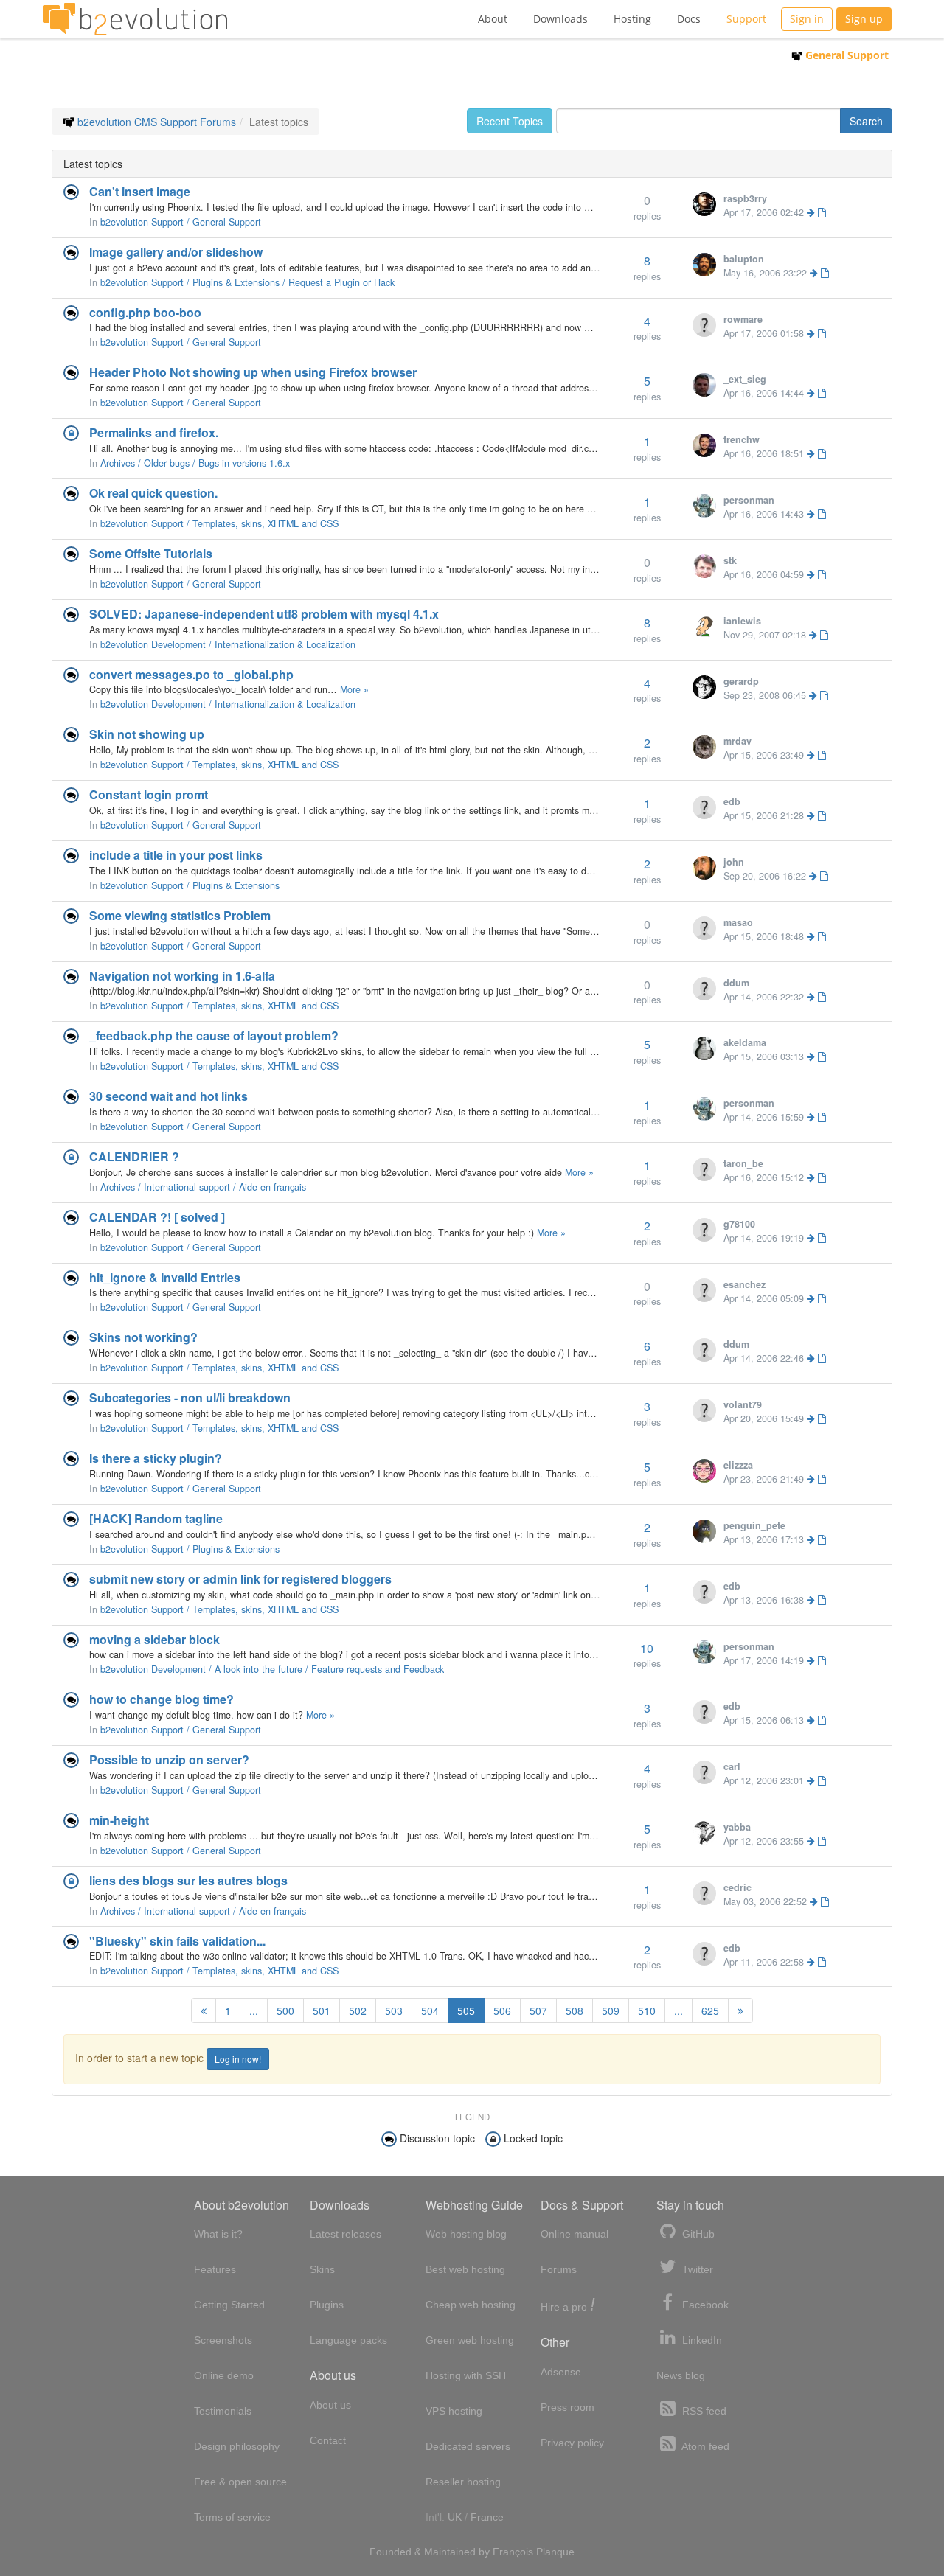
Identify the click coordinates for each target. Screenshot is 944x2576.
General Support (846, 55)
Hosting (632, 19)
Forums (559, 2269)
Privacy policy (572, 2443)
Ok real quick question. (153, 493)
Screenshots (223, 2340)
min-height (119, 1820)
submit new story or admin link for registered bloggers (240, 1579)
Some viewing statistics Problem (180, 915)
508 (575, 2011)
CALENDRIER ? (134, 1156)
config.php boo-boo (145, 312)
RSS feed (703, 2411)
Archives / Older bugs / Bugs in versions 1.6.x (195, 463)
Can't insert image (140, 191)
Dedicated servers (468, 2446)
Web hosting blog (466, 2234)
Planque (555, 2552)
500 (285, 2011)
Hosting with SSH (466, 2375)
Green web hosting (470, 2340)
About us (330, 2405)
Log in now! (238, 2059)
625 (710, 2011)
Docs (689, 19)
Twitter (696, 2269)
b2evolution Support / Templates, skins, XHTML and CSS (219, 523)
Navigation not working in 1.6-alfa (182, 976)
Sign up (864, 19)
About (493, 19)
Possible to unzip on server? (169, 1759)
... (254, 2011)
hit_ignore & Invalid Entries (165, 1277)
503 (394, 2011)
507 (538, 2011)
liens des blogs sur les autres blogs (188, 1880)
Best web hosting (465, 2269)
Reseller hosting (463, 2482)
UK (455, 2517)
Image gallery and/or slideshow (176, 252)
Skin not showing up (147, 734)
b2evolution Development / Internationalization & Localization (228, 644)
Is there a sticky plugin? (156, 1458)
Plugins (327, 2305)
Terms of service (232, 2517)
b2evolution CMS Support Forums (157, 122)
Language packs (348, 2340)
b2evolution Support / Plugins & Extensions (190, 885)
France (487, 2517)
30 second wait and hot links (169, 1096)
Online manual (575, 2234)
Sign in (807, 19)
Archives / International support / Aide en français (203, 1187)
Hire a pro (568, 2306)
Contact (328, 2440)
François (513, 2552)
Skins (322, 2269)
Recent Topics (510, 121)
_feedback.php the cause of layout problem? (214, 1035)
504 (430, 2011)
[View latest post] (816, 212)
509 (611, 2011)
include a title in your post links (176, 855)
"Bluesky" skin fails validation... (177, 1941)
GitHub (697, 2234)
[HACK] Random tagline (156, 1518)
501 (322, 2011)
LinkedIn (701, 2340)
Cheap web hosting (471, 2305)
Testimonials (223, 2411)
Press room (568, 2407)
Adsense (561, 2372)
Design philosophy (237, 2446)
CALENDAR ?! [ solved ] (157, 1217)
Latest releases (346, 2234)
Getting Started (229, 2305)
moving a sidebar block (155, 1639)
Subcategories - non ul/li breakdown (190, 1397)
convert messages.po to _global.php (191, 674)
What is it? (218, 2234)
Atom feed (704, 2446)
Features (215, 2269)
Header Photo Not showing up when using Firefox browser (253, 372)
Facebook (704, 2305)
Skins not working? (143, 1337)
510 (647, 2011)
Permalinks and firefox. (154, 432)
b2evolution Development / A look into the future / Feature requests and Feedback (272, 1669)
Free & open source (240, 2482)
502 (358, 2011)
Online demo (224, 2375)
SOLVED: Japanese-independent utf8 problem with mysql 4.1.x (264, 614)
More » (354, 689)
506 (502, 2011)
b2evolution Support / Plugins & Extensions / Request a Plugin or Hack (247, 282)
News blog (681, 2375)
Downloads (560, 19)
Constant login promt (149, 794)
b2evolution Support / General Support (181, 222)
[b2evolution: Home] (135, 19)
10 (647, 1648)
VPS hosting (454, 2411)
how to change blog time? (162, 1699)
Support (746, 19)
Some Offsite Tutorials (151, 553)
